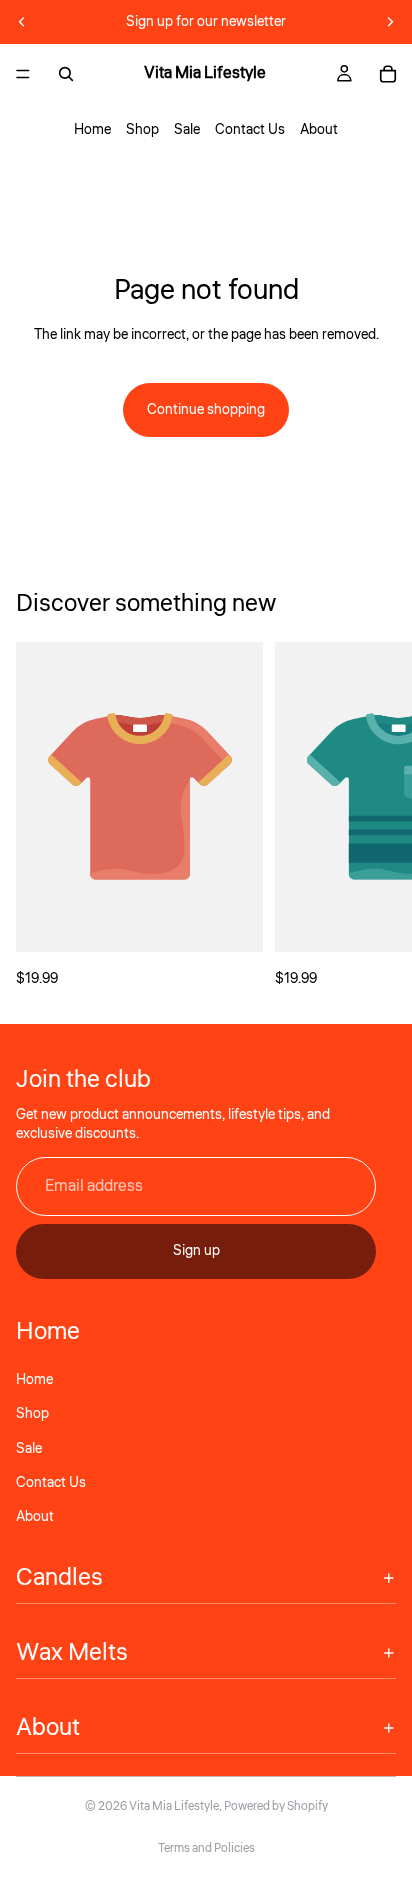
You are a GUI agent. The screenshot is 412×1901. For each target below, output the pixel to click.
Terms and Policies (206, 1848)
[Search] (66, 74)
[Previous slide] (22, 22)
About (319, 130)
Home (92, 130)
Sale (187, 130)
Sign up (196, 1251)
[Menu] (23, 74)
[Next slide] (390, 22)
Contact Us (250, 130)
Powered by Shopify (276, 1806)
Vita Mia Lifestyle (174, 1806)
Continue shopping (206, 410)
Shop (142, 130)
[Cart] (388, 74)
